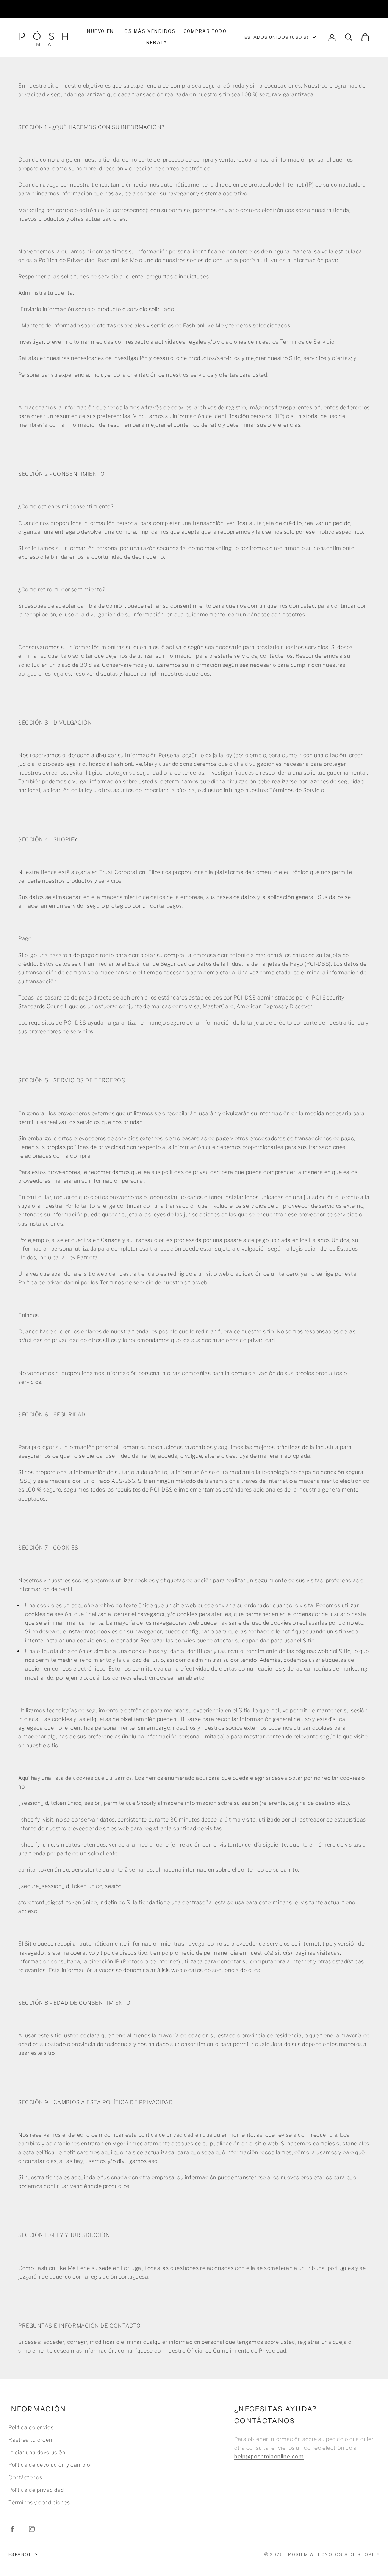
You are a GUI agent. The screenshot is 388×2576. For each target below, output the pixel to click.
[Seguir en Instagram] (32, 2529)
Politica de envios (31, 2427)
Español (20, 2554)
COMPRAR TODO (205, 31)
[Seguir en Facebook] (12, 2529)
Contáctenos (25, 2477)
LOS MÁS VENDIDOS (149, 31)
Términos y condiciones (39, 2502)
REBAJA (157, 43)
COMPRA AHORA (271, 9)
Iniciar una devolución (37, 2452)
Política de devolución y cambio (49, 2465)
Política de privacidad (36, 2490)
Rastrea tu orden (30, 2440)
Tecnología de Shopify (347, 2554)
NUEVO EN (100, 31)
